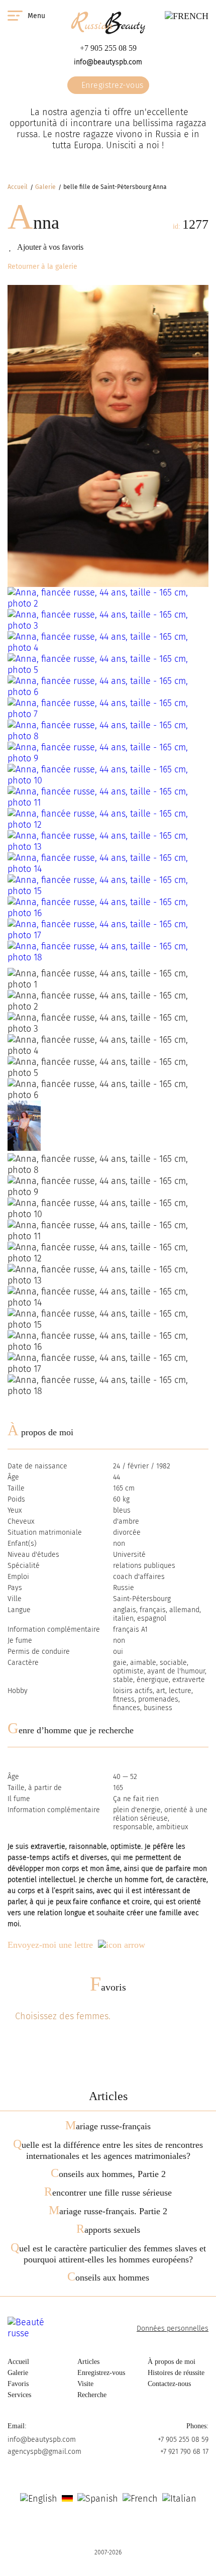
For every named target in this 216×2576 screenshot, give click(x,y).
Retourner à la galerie (42, 267)
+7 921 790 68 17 (184, 2452)
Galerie (45, 187)
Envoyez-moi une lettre (50, 1945)
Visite (85, 2384)
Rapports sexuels (108, 2230)
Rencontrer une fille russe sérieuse (108, 2193)
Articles (88, 2362)
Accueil (18, 187)
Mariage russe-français (108, 2126)
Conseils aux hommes (108, 2277)
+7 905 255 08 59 (108, 48)
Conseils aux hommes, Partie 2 (108, 2174)
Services (19, 2395)
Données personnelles (173, 2329)
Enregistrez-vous (111, 85)
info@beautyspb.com (108, 62)
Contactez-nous (169, 2384)
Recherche (92, 2395)
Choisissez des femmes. (63, 2016)
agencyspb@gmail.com (44, 2452)
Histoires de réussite (176, 2373)
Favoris (108, 1987)
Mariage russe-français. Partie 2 (108, 2211)
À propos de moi (172, 2362)
